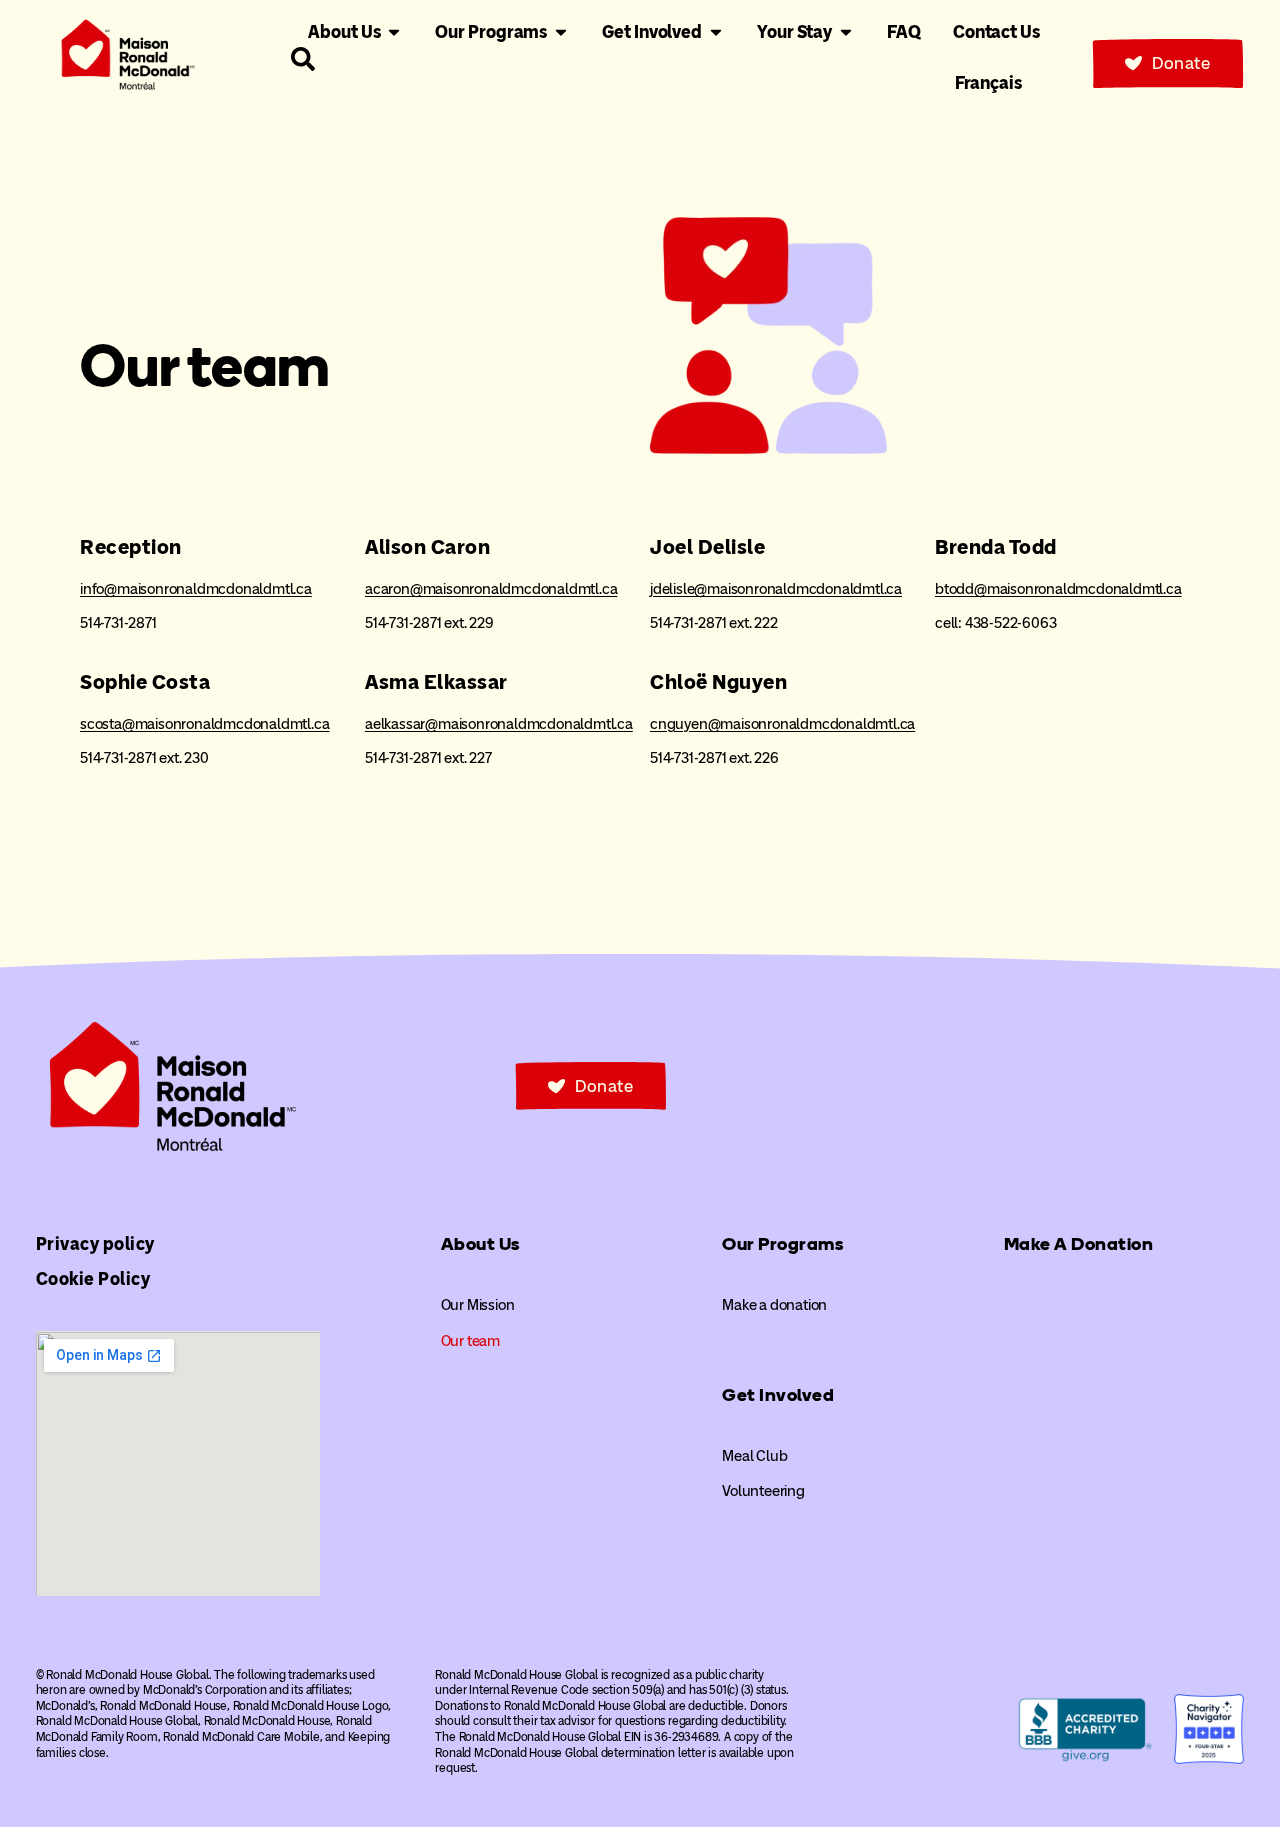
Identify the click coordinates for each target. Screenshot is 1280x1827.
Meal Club (754, 1456)
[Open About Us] (394, 32)
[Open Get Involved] (716, 32)
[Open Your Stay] (846, 32)
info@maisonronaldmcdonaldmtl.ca (196, 589)
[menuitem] (988, 83)
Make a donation (774, 1305)
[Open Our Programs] (561, 32)
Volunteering (763, 1491)
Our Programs (782, 1244)
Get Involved (778, 1395)
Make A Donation (1079, 1244)
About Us (480, 1244)
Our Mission (478, 1305)
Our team (470, 1341)
